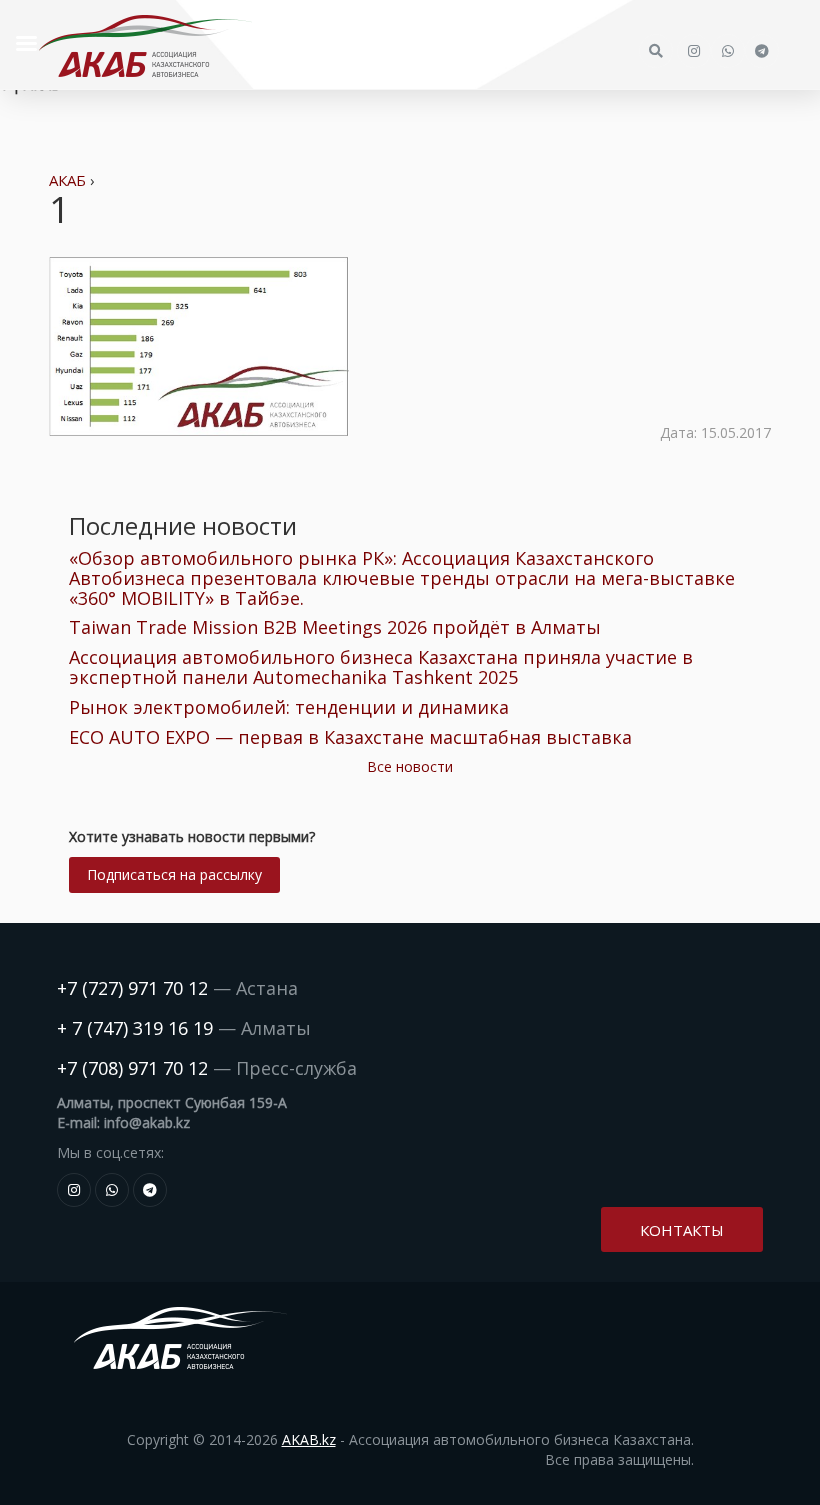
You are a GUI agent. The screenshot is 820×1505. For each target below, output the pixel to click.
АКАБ (67, 180)
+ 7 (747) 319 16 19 (135, 1028)
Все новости (410, 766)
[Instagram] (74, 1190)
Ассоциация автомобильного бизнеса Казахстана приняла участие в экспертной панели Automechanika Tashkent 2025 (381, 667)
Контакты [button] (682, 1230)
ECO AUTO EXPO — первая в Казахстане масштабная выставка (350, 737)
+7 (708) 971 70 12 (132, 1068)
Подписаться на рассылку (174, 874)
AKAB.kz (309, 1439)
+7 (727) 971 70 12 (132, 988)
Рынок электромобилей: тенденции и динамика (289, 707)
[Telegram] (150, 1190)
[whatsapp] (112, 1190)
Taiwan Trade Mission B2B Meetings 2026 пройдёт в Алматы (335, 627)
